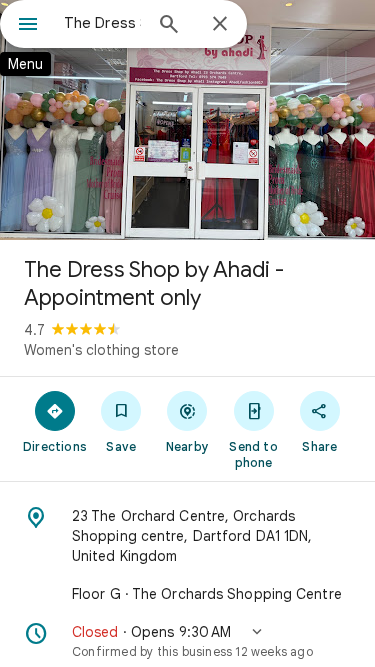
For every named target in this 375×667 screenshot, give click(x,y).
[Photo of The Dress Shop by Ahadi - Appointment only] (187, 120)
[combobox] (102, 23)
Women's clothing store (101, 350)
